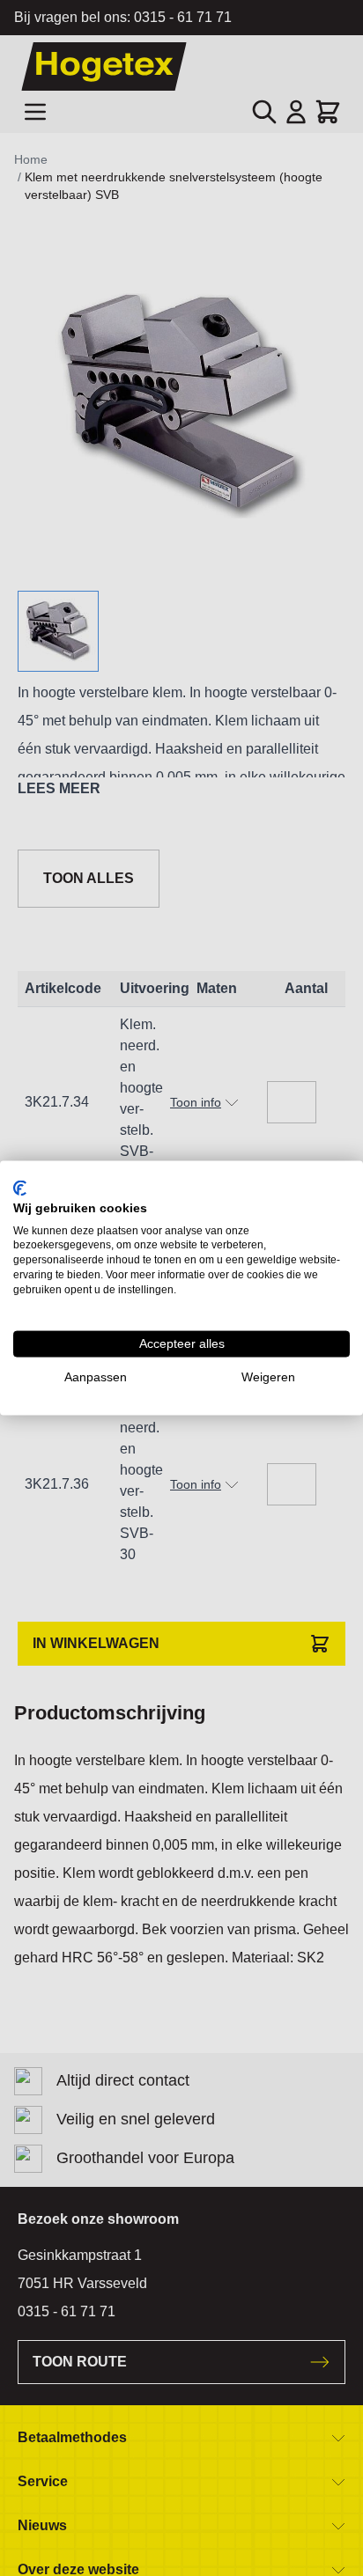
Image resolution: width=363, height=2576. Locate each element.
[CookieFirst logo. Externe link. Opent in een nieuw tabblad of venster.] (20, 1189)
